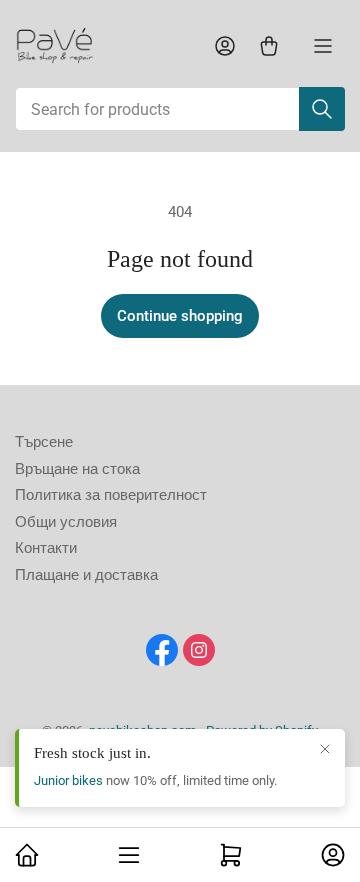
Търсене (44, 442)
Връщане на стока (77, 469)
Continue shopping (180, 316)
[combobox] (180, 109)
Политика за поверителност (111, 495)
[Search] (322, 109)
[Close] (325, 749)
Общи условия (66, 522)
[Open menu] (323, 46)
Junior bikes (68, 780)
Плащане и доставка (86, 575)
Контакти (46, 548)
